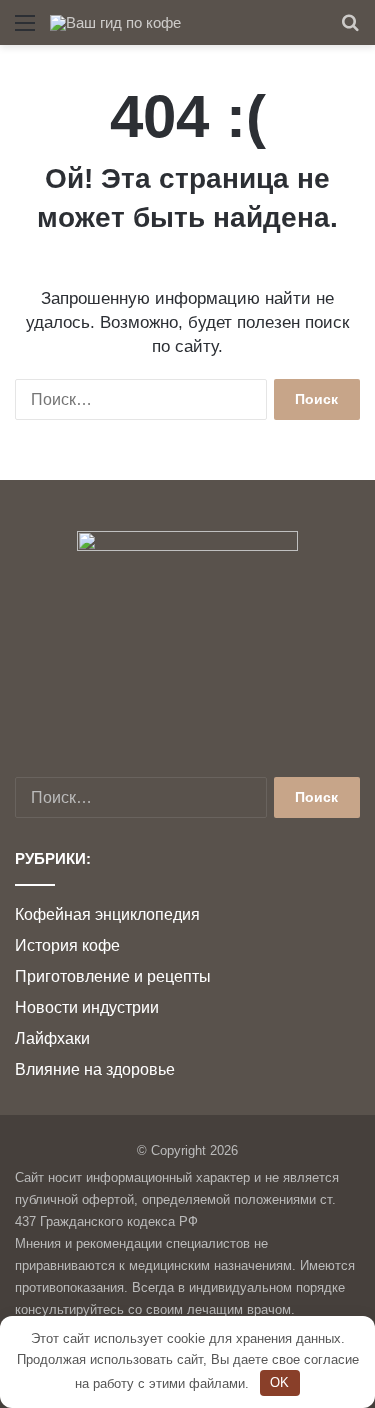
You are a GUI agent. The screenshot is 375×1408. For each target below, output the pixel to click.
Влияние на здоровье (95, 1069)
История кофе (67, 945)
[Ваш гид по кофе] (115, 22)
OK (279, 1382)
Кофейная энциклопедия (107, 914)
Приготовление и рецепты (113, 976)
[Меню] (25, 30)
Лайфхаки (52, 1038)
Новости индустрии (87, 1007)
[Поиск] (350, 30)
